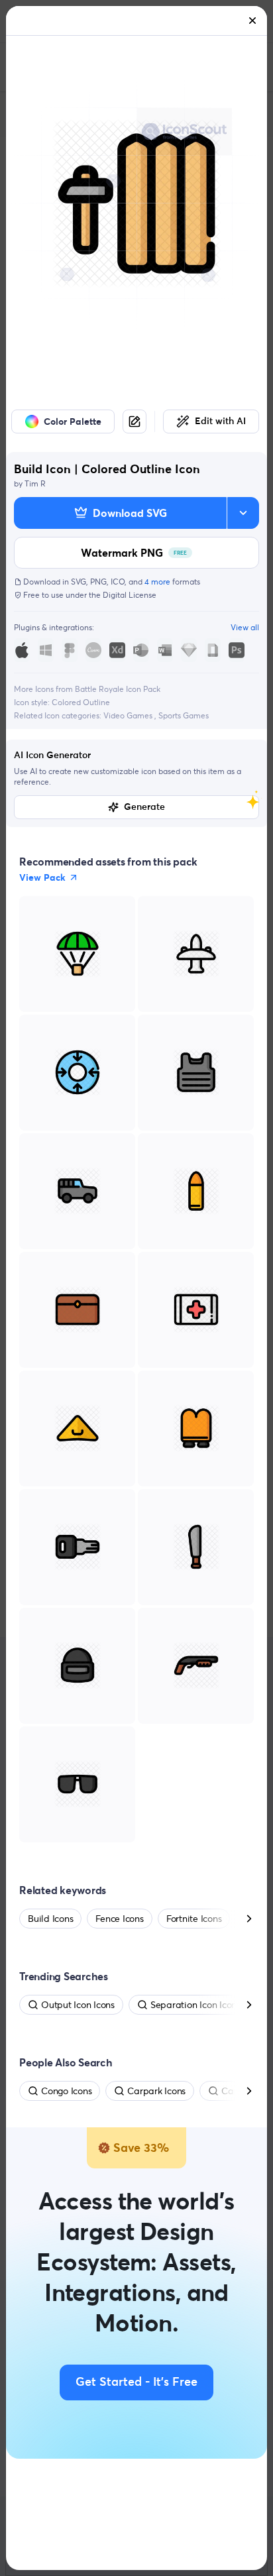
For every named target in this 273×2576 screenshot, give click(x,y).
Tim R (35, 483)
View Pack (42, 877)
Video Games (129, 715)
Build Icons (50, 1919)
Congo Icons (66, 2091)
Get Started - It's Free (136, 2382)
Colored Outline (81, 702)
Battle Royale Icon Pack (118, 689)
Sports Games (184, 715)
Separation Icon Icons (195, 2005)
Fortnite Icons (194, 1919)
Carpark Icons (156, 2091)
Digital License (130, 595)
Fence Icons (119, 1919)
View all (245, 627)
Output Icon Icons (78, 2005)
